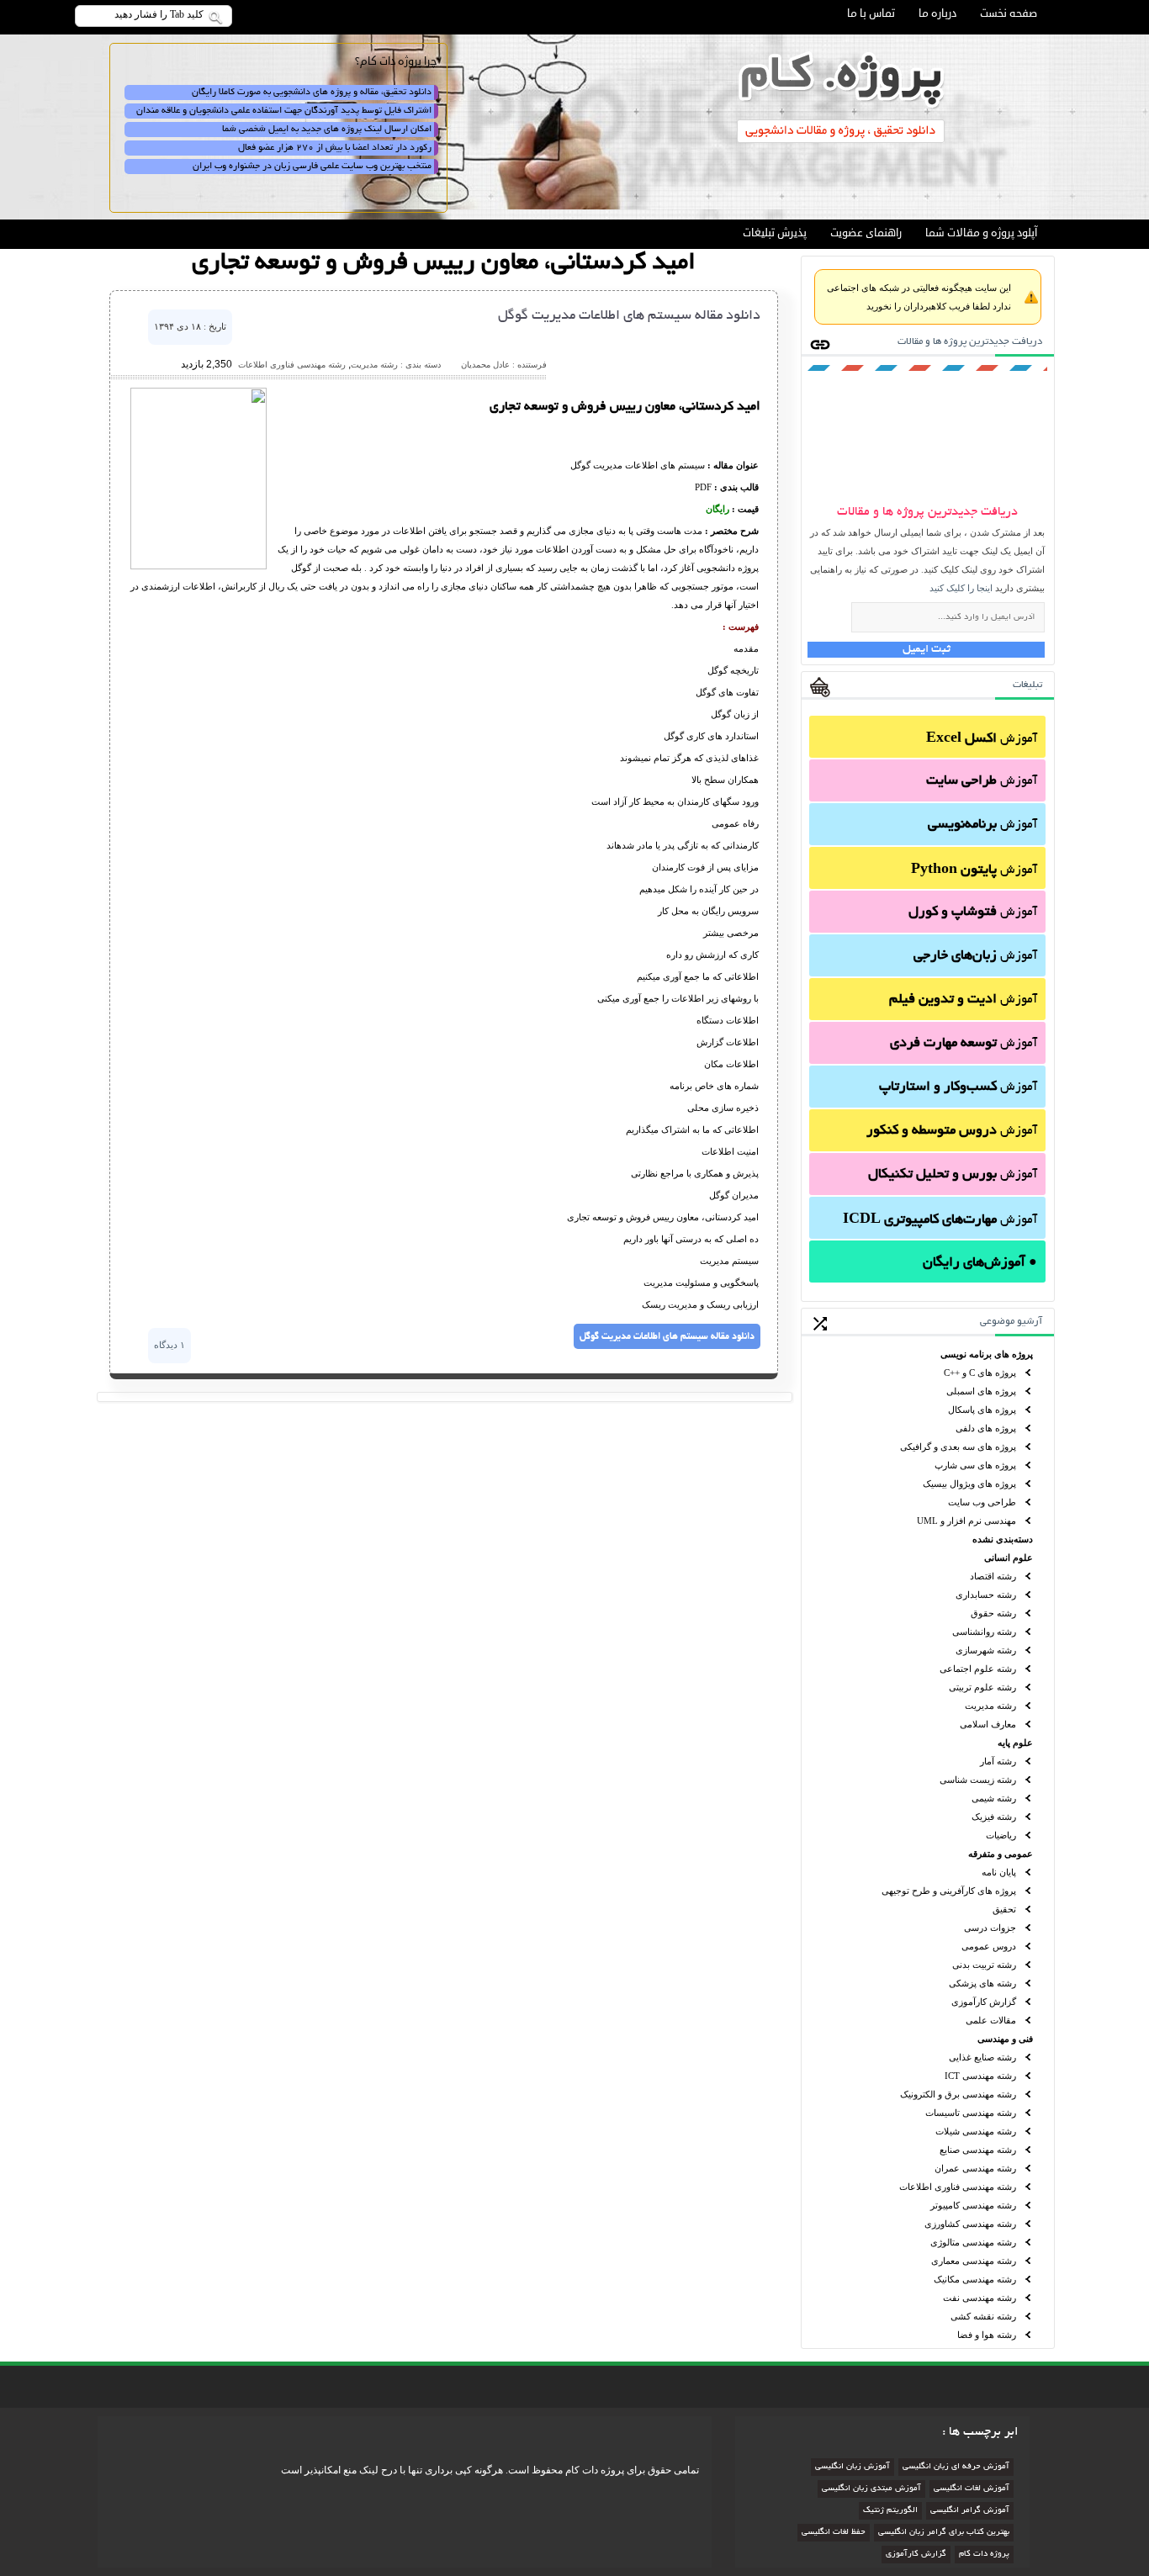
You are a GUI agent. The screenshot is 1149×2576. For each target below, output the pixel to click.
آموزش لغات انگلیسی (972, 2489)
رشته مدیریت (990, 1706)
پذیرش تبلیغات (775, 233)
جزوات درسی (990, 1928)
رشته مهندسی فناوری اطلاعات (958, 2187)
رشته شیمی (994, 1798)
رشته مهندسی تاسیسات (971, 2113)
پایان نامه (999, 1872)
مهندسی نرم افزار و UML (966, 1521)
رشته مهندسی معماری (974, 2261)
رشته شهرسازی (986, 1650)
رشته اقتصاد (993, 1576)
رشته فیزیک (994, 1817)
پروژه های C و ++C (980, 1373)
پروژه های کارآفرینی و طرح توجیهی (949, 1891)
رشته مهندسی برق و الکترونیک (958, 2094)
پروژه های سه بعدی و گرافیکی (958, 1447)
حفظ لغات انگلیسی (834, 2533)
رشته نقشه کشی (983, 2316)
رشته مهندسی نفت (980, 2298)
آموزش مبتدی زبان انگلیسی (871, 2489)
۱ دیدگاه (169, 1345)
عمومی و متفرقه (1001, 1854)
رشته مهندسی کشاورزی (970, 2224)
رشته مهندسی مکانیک (975, 2279)
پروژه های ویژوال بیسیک (969, 1484)
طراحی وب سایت (982, 1502)
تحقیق (1004, 1909)
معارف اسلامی (988, 1724)
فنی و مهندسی (1005, 2039)
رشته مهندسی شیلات (976, 2131)
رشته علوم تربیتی (982, 1687)
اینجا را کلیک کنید (961, 588)
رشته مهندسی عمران (975, 2168)
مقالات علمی (991, 2020)
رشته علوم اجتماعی (978, 1669)
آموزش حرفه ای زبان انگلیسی (956, 2467)
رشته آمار (998, 1761)
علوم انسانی (1009, 1558)
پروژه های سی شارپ (975, 1465)
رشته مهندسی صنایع (978, 2150)
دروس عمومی (989, 1946)
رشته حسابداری (986, 1595)
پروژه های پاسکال (982, 1410)
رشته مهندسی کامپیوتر (973, 2205)
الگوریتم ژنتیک (890, 2511)
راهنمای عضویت (866, 233)
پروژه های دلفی (986, 1428)
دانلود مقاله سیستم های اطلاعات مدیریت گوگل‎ (629, 316)
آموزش (982, 739)
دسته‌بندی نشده (1003, 1539)
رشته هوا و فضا (987, 2335)
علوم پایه (1015, 1743)
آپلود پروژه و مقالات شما (981, 233)
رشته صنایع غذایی (982, 2057)
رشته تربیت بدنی (984, 1965)
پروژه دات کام (984, 2555)
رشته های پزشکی (982, 1983)
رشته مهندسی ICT (980, 2076)
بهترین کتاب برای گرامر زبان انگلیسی (944, 2533)
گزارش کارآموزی (984, 2002)
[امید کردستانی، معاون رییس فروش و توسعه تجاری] (199, 566)
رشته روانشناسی (984, 1632)
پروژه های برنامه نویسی (987, 1354)
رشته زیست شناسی (978, 1780)
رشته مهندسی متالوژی (973, 2242)
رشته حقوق (993, 1613)
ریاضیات (1001, 1835)
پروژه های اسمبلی (981, 1391)
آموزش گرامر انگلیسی (970, 2511)
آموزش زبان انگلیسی (852, 2467)
